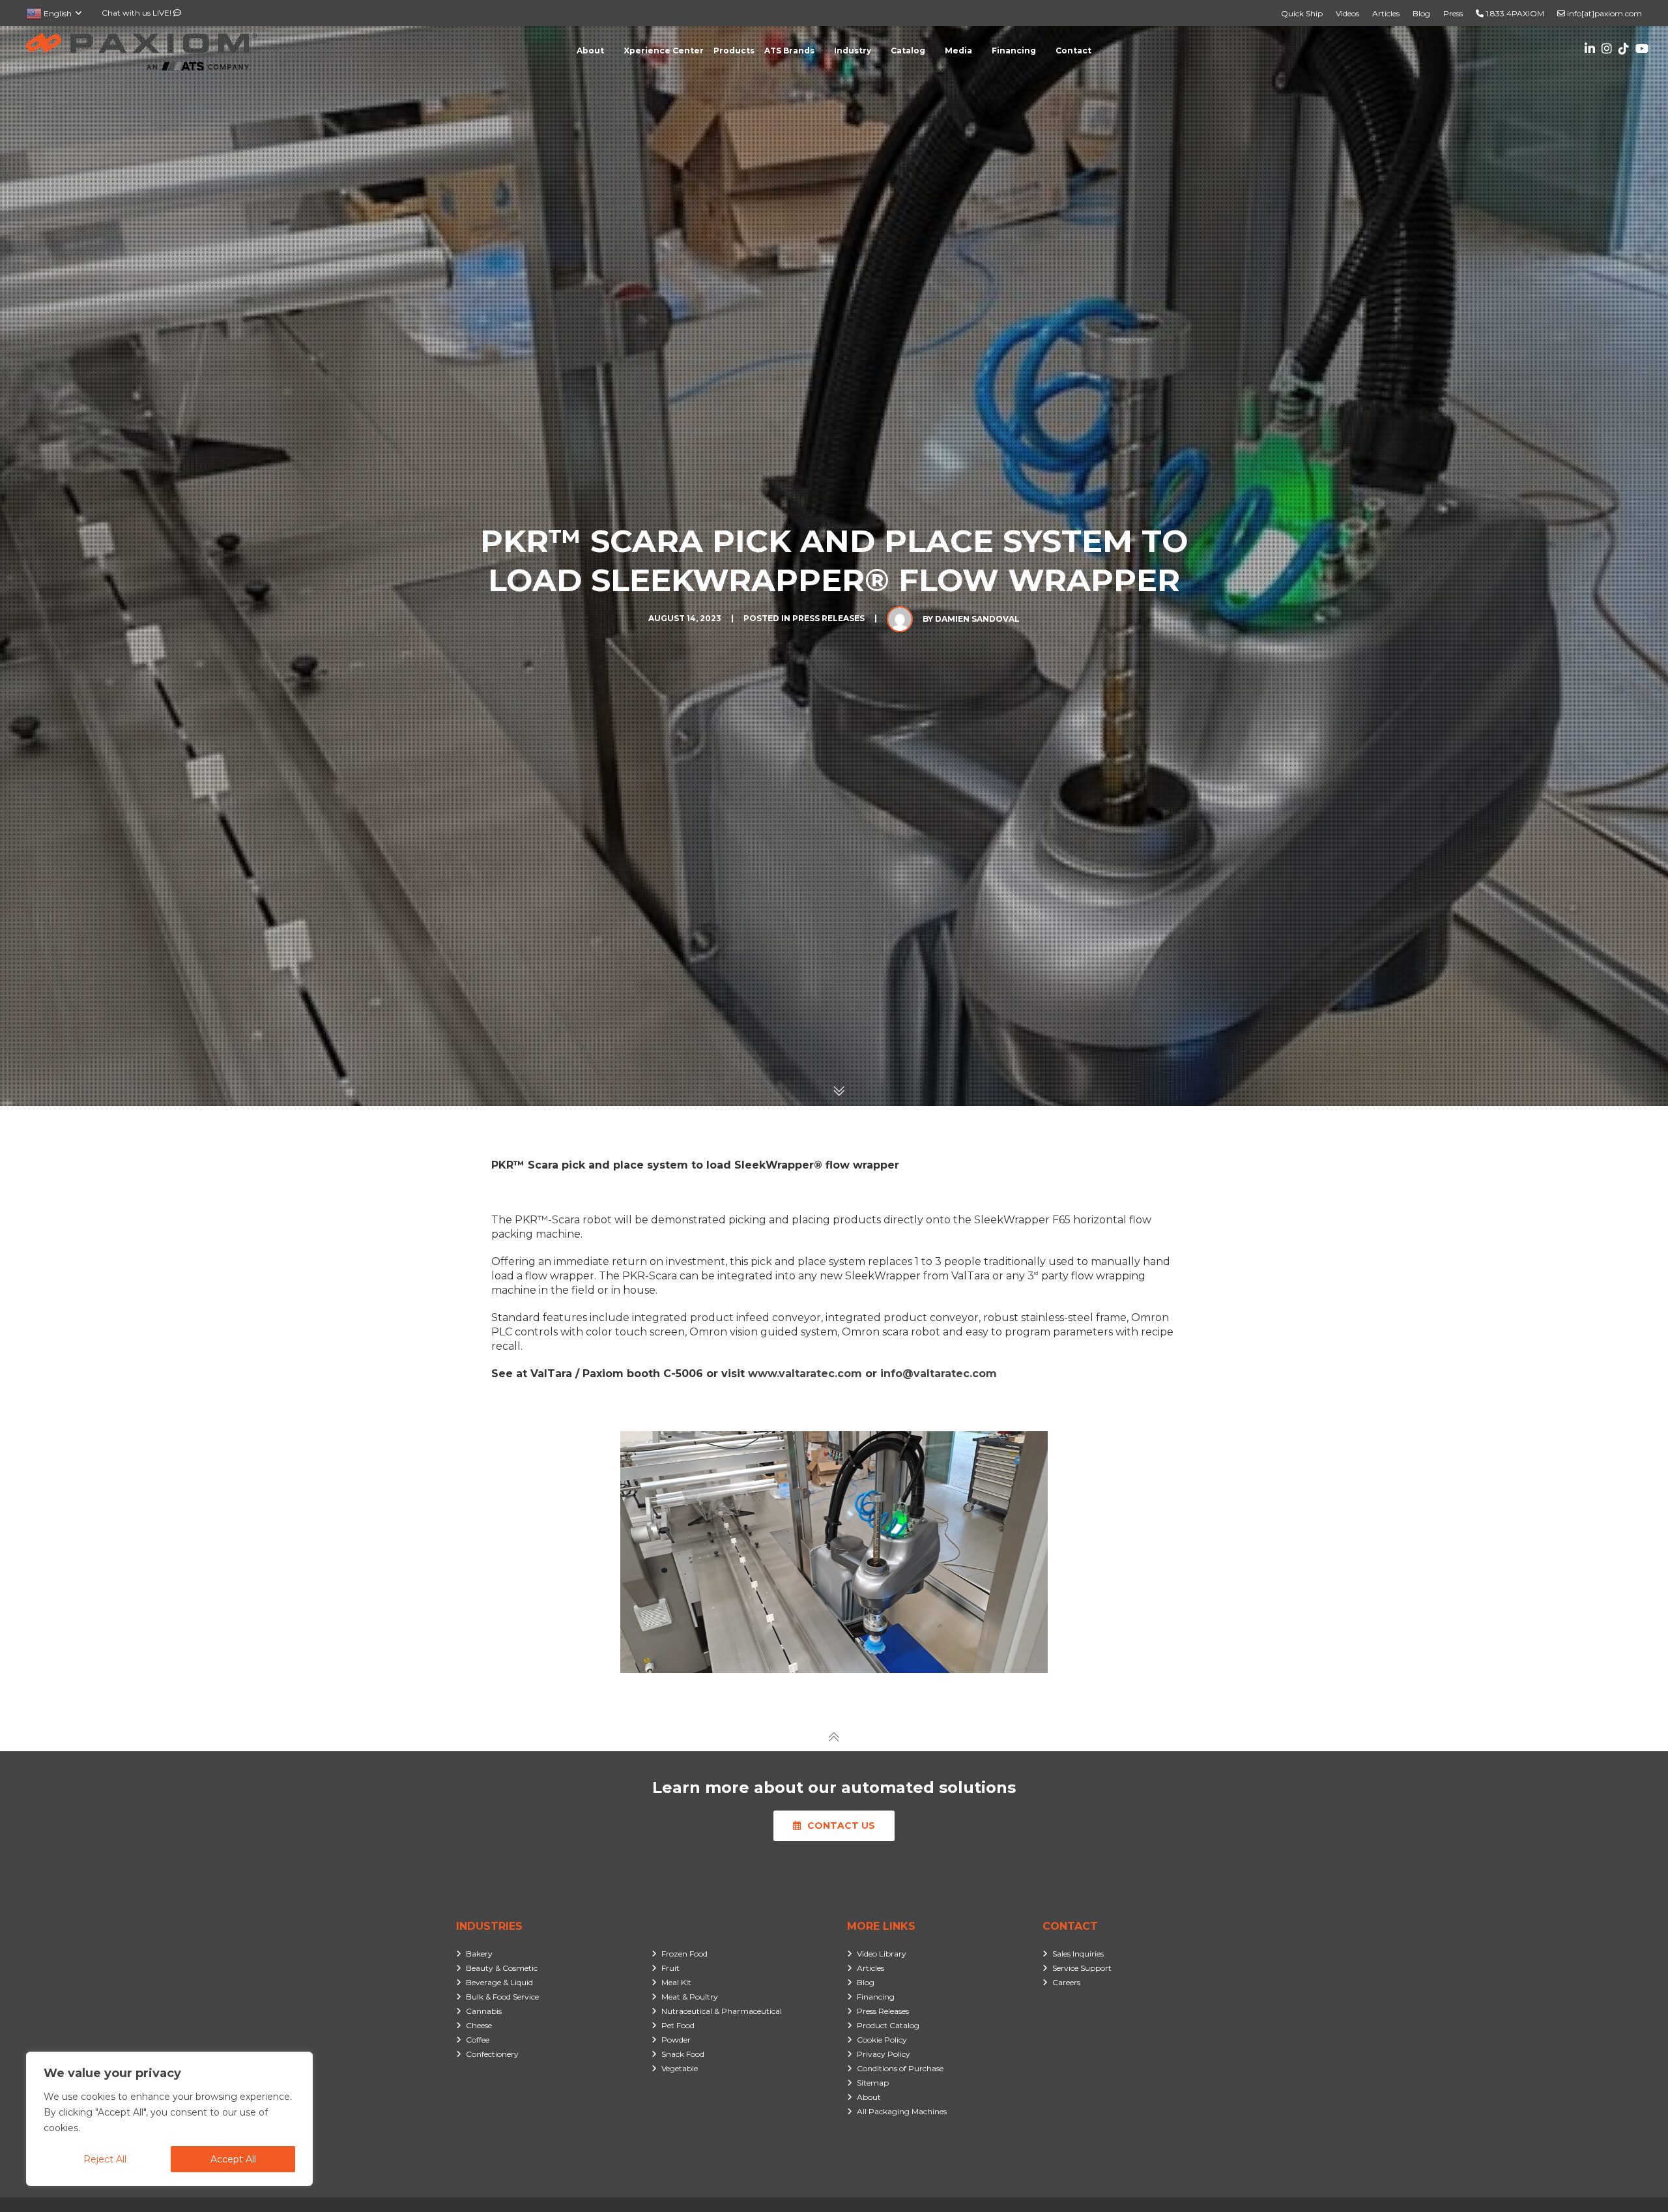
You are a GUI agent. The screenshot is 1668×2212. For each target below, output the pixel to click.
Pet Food (678, 2025)
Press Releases (828, 618)
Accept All (233, 2159)
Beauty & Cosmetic (502, 1968)
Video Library (882, 1954)
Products (734, 51)
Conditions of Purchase (900, 2068)
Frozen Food (684, 1954)
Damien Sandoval (977, 619)
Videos (1347, 13)
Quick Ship (1302, 13)
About (869, 2097)
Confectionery (492, 2054)
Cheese (479, 2025)
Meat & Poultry (690, 1997)
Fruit (670, 1968)
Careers (1066, 1982)
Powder (676, 2040)
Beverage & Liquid (499, 1982)
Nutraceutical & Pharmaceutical (722, 2011)
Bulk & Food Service (502, 1997)
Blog (1421, 13)
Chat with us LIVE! (137, 13)
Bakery (479, 1954)
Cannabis (484, 2011)
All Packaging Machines (902, 2111)
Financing (876, 1997)
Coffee (478, 2040)
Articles (1386, 13)
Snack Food (683, 2054)
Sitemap (873, 2083)
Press (1453, 13)
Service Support (1082, 1968)
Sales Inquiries (1078, 1954)
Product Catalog (888, 2025)
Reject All (105, 2159)
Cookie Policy (882, 2040)
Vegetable (680, 2068)
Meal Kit (676, 1982)
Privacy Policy (884, 2054)
